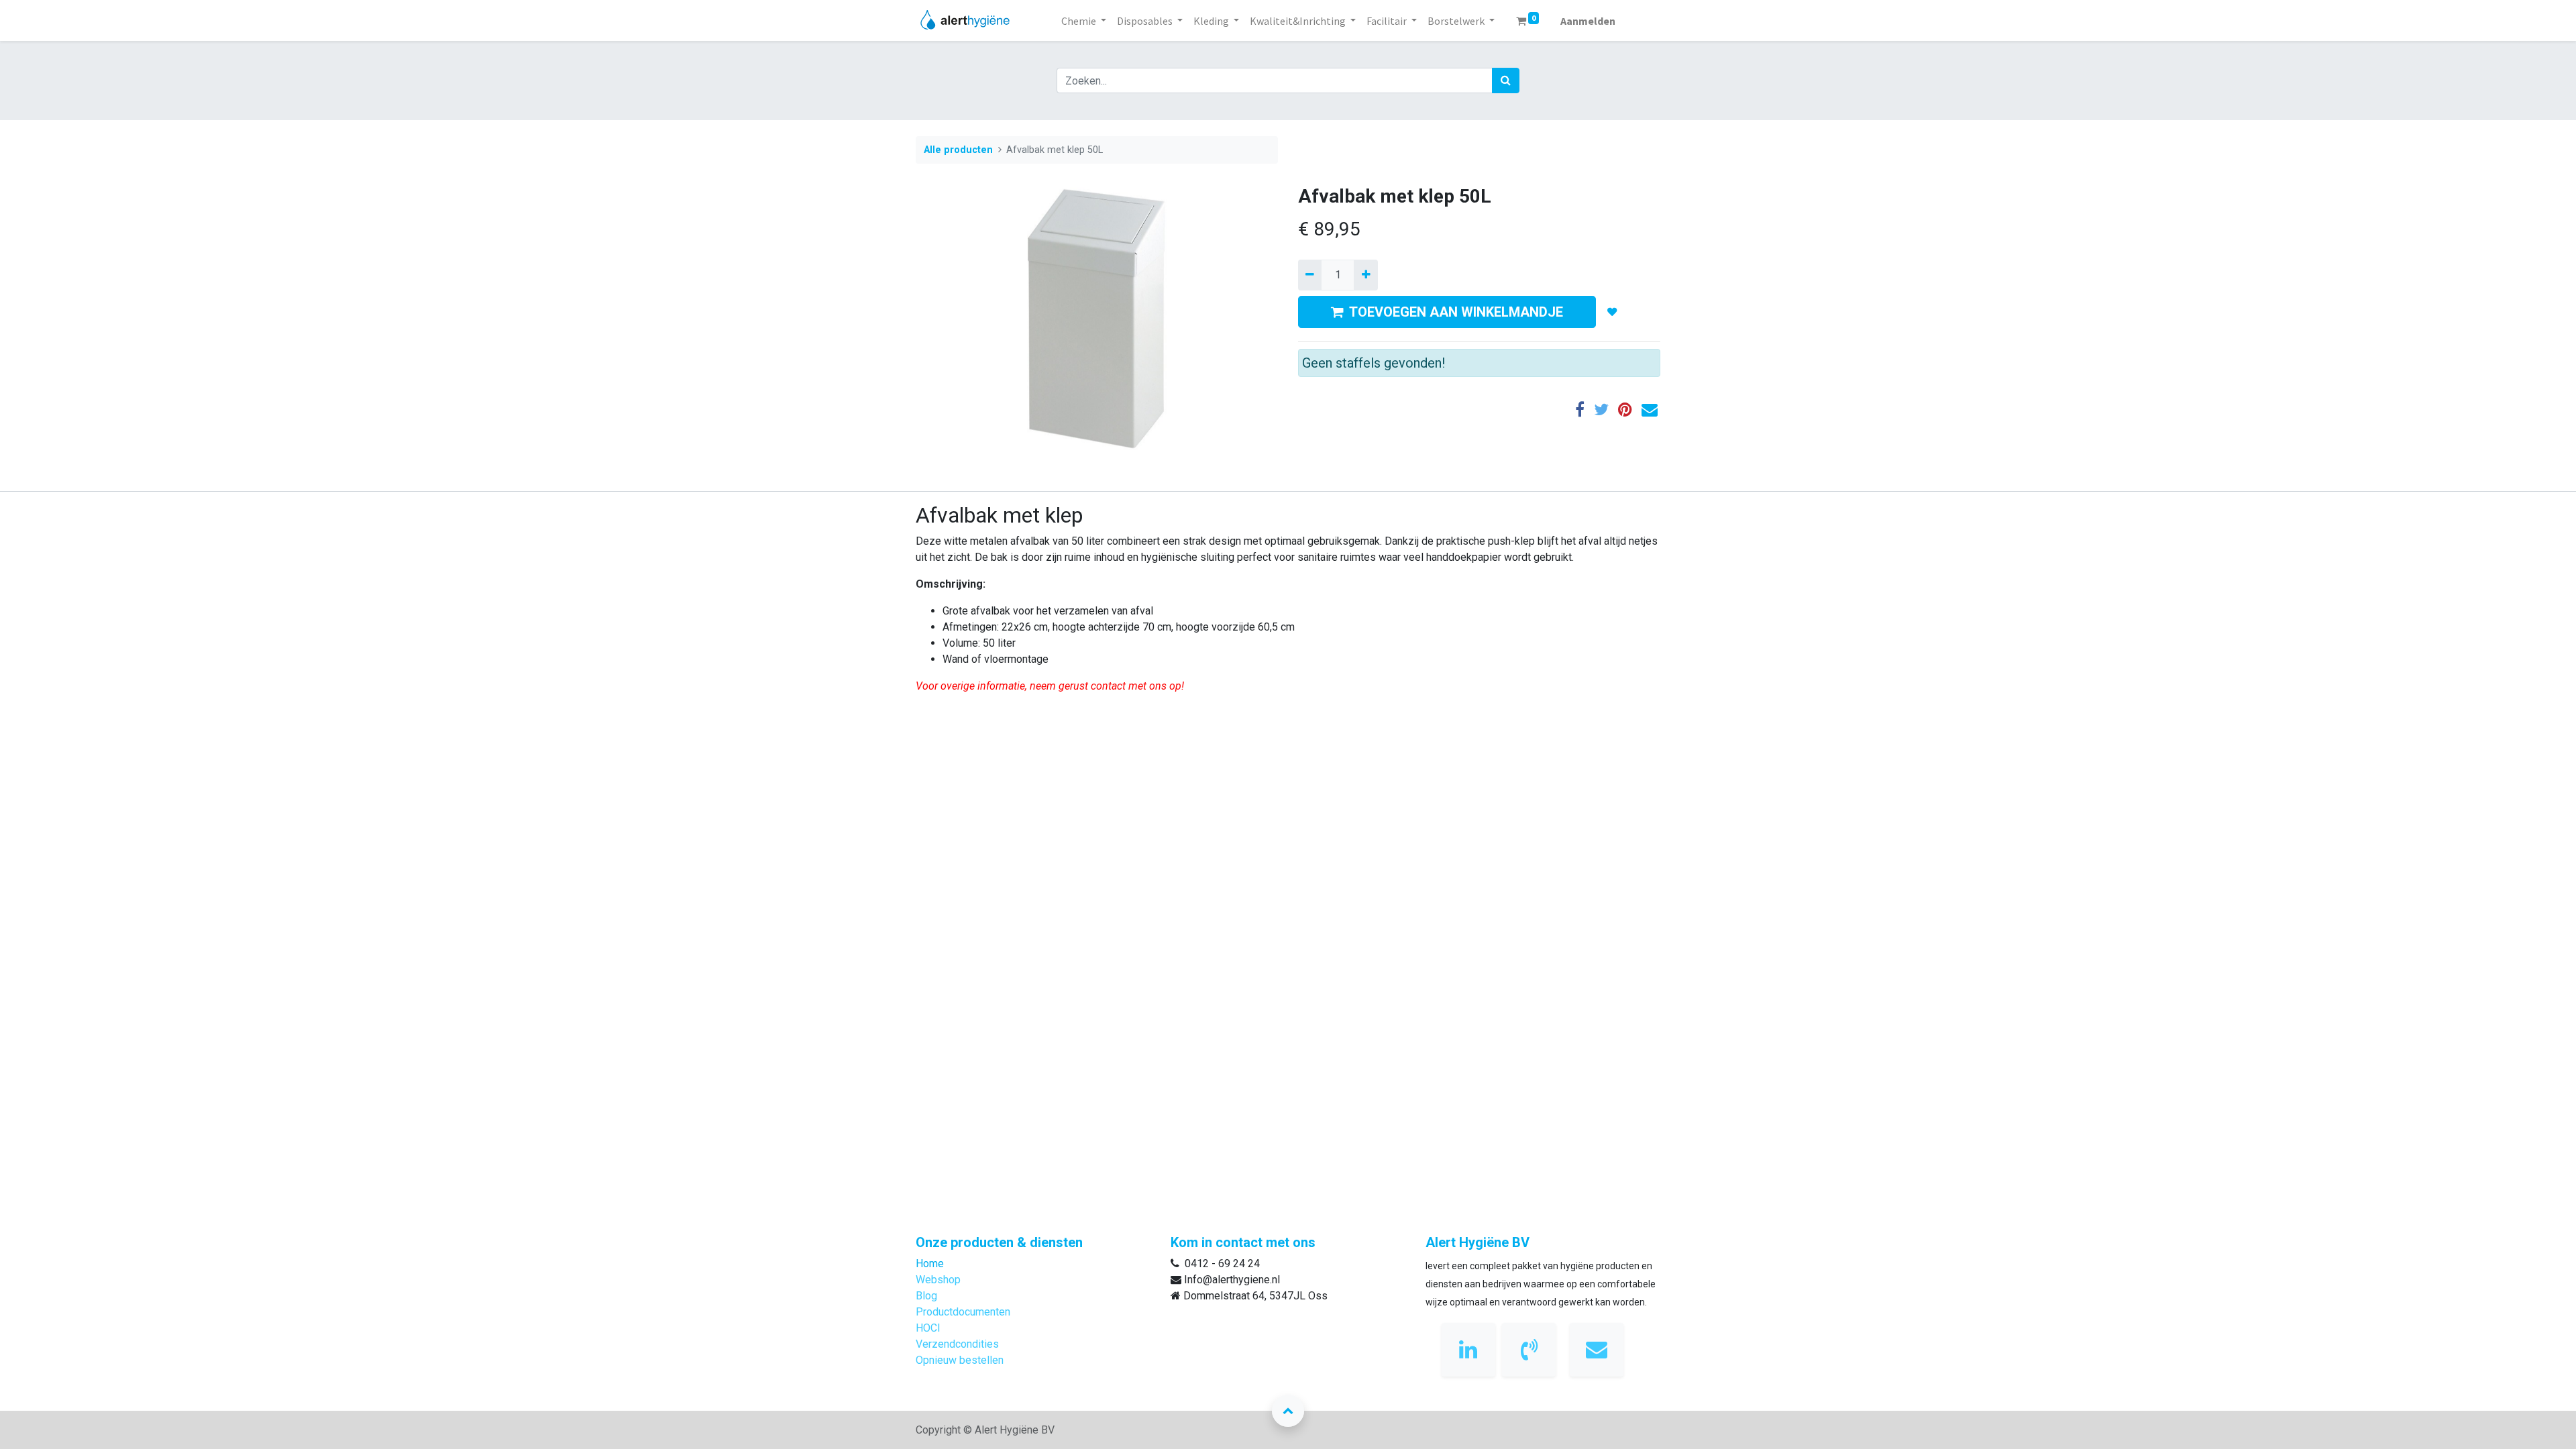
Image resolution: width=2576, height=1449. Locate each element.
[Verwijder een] (1310, 275)
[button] (1612, 312)
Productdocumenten (963, 1312)
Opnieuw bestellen (960, 1360)
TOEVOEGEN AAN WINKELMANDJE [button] (1456, 312)
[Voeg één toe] (1365, 275)
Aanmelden (1588, 21)
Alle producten (958, 150)
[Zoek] (1506, 80)
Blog (926, 1296)
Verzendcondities (957, 1344)
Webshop (938, 1280)
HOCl (928, 1328)
